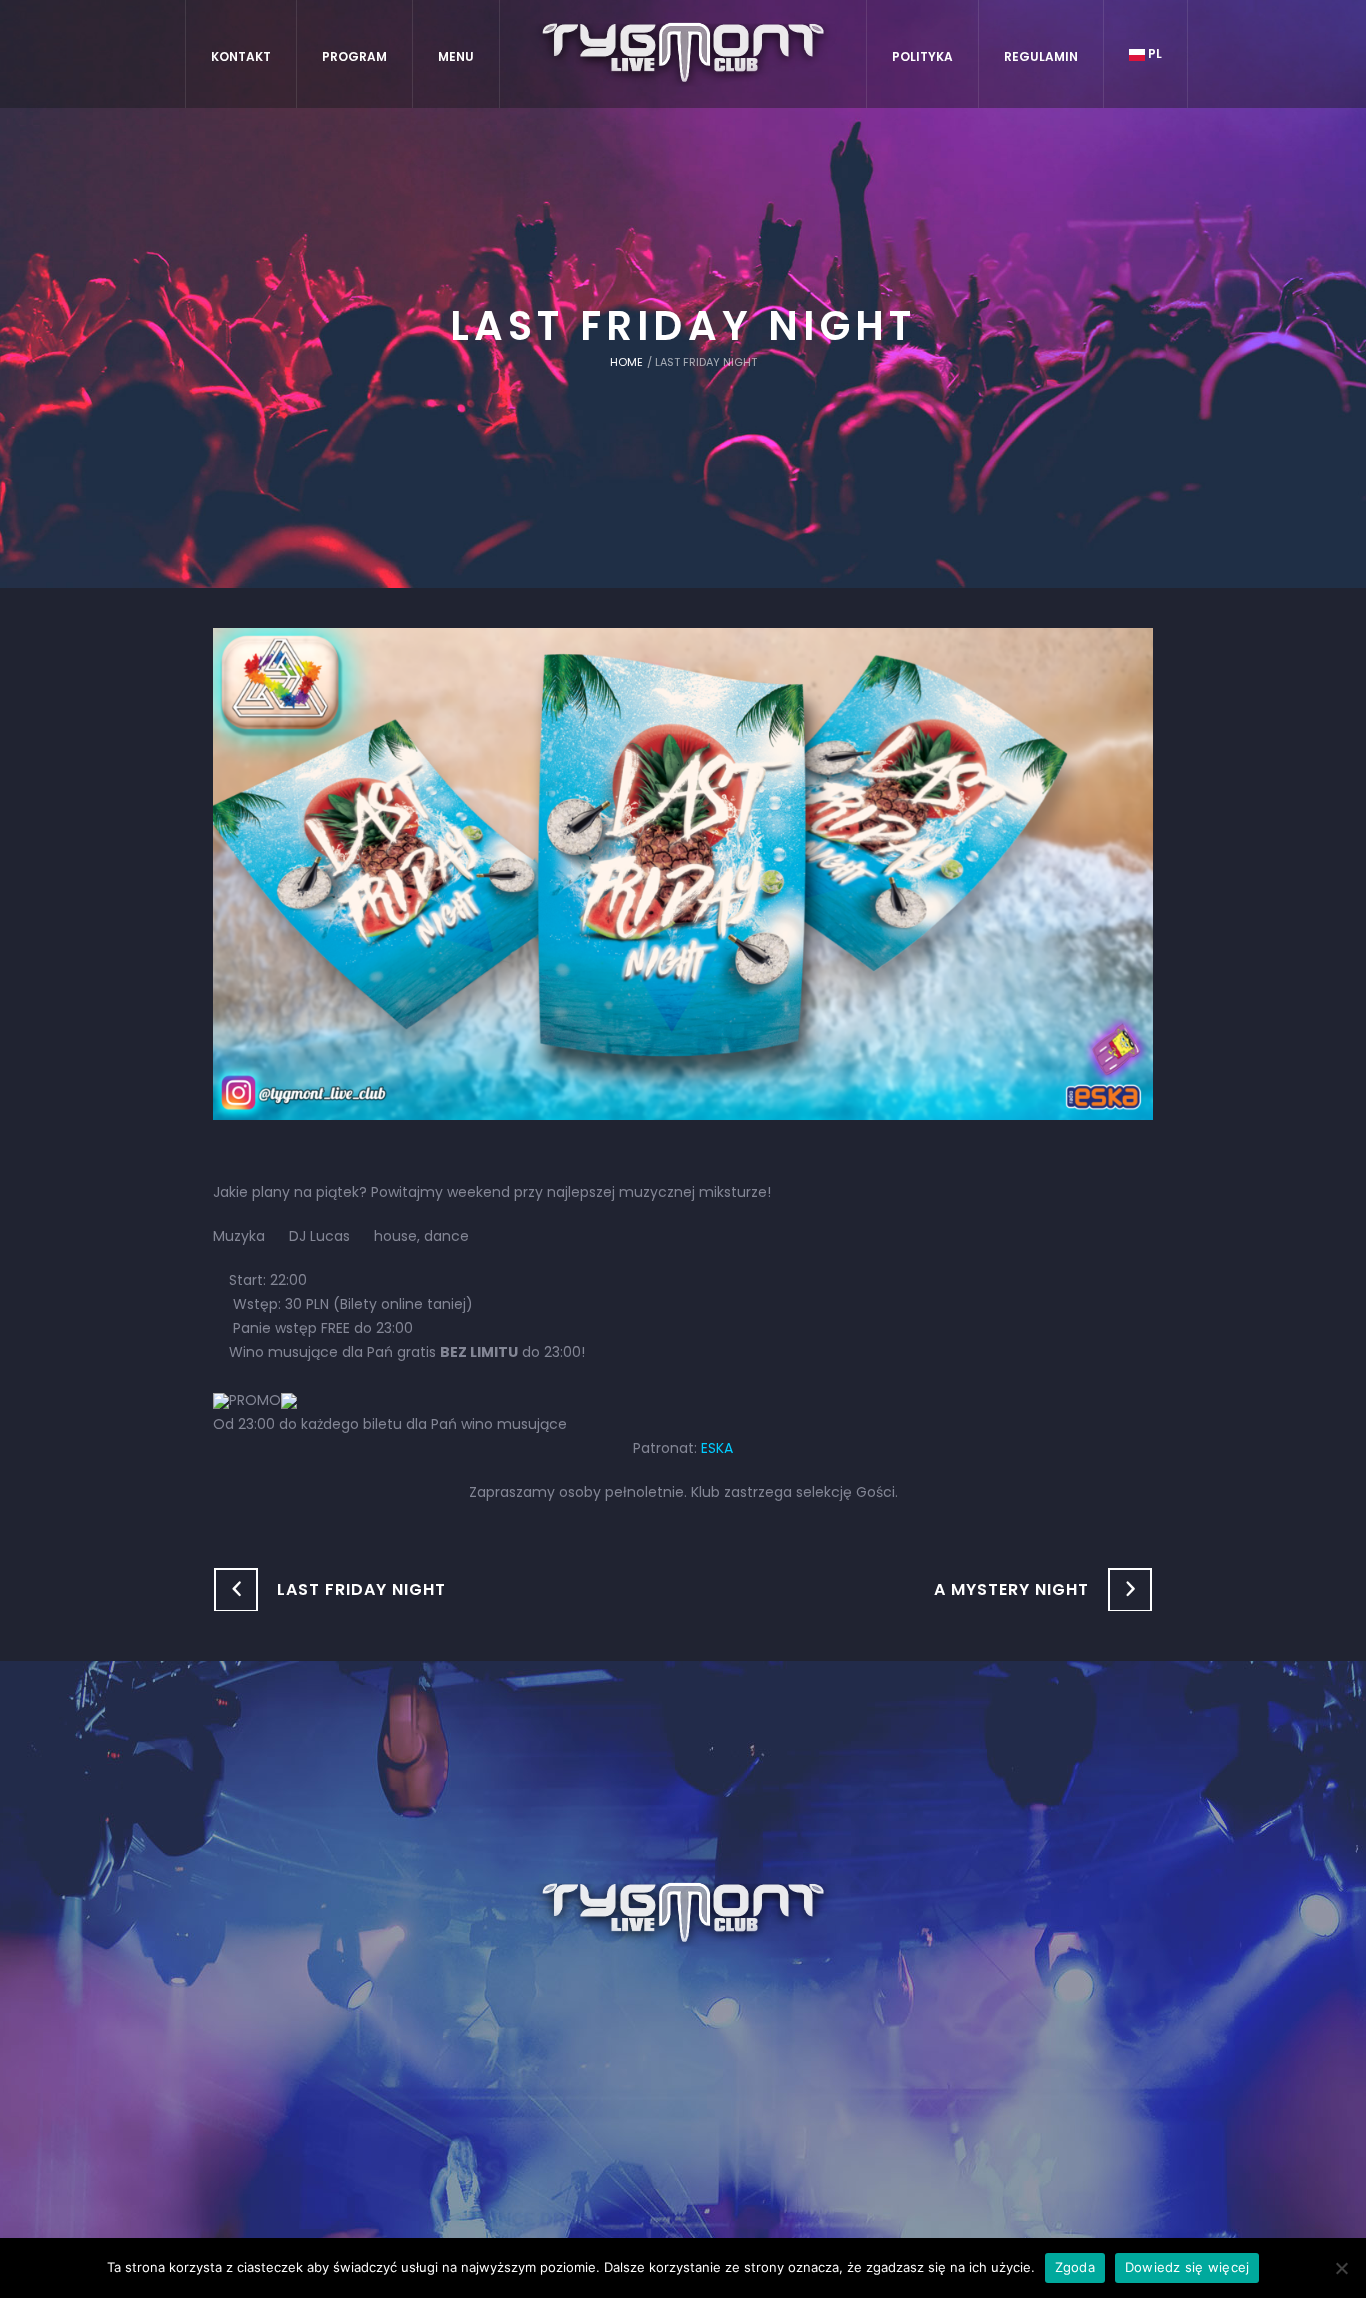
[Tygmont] (683, 1914)
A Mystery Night (1011, 1589)
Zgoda (1075, 2267)
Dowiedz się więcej (1187, 2267)
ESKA (717, 1448)
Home (626, 362)
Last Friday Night (361, 1589)
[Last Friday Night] (683, 873)
